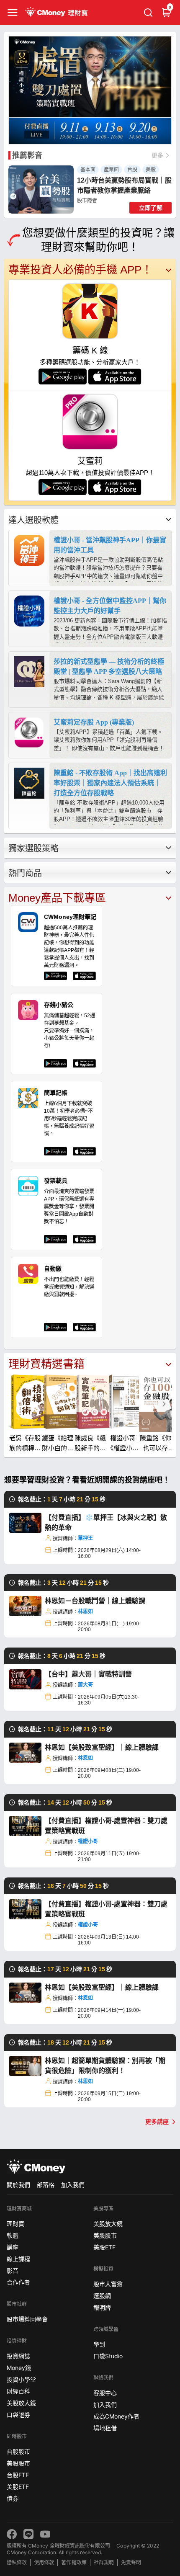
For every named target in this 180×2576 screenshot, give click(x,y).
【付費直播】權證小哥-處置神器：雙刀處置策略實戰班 (106, 1826)
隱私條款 (17, 2562)
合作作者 (18, 2282)
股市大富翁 (108, 2284)
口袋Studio (108, 2356)
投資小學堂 (21, 2379)
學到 (99, 2344)
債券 (13, 2498)
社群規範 (104, 2562)
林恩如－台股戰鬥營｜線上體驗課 (95, 1601)
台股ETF (18, 2475)
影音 (13, 2270)
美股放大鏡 (21, 2403)
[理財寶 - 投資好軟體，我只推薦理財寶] (57, 13)
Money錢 (19, 2368)
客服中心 (105, 2393)
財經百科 (18, 2391)
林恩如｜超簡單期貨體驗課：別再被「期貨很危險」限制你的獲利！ (105, 2066)
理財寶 (15, 2224)
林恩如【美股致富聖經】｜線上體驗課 (102, 1747)
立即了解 (151, 208)
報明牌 (102, 2307)
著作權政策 (74, 2562)
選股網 (102, 2296)
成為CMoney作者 (116, 2416)
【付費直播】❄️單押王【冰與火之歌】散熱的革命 (106, 1523)
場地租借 (105, 2428)
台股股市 (18, 2451)
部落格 (46, 2185)
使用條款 (44, 2562)
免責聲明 (131, 2562)
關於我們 (18, 2185)
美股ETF (18, 2487)
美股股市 (18, 2463)
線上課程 (18, 2259)
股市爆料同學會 (27, 2319)
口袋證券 (18, 2415)
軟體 (13, 2235)
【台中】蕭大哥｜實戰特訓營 (88, 1674)
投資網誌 (18, 2356)
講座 (13, 2247)
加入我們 (73, 2185)
